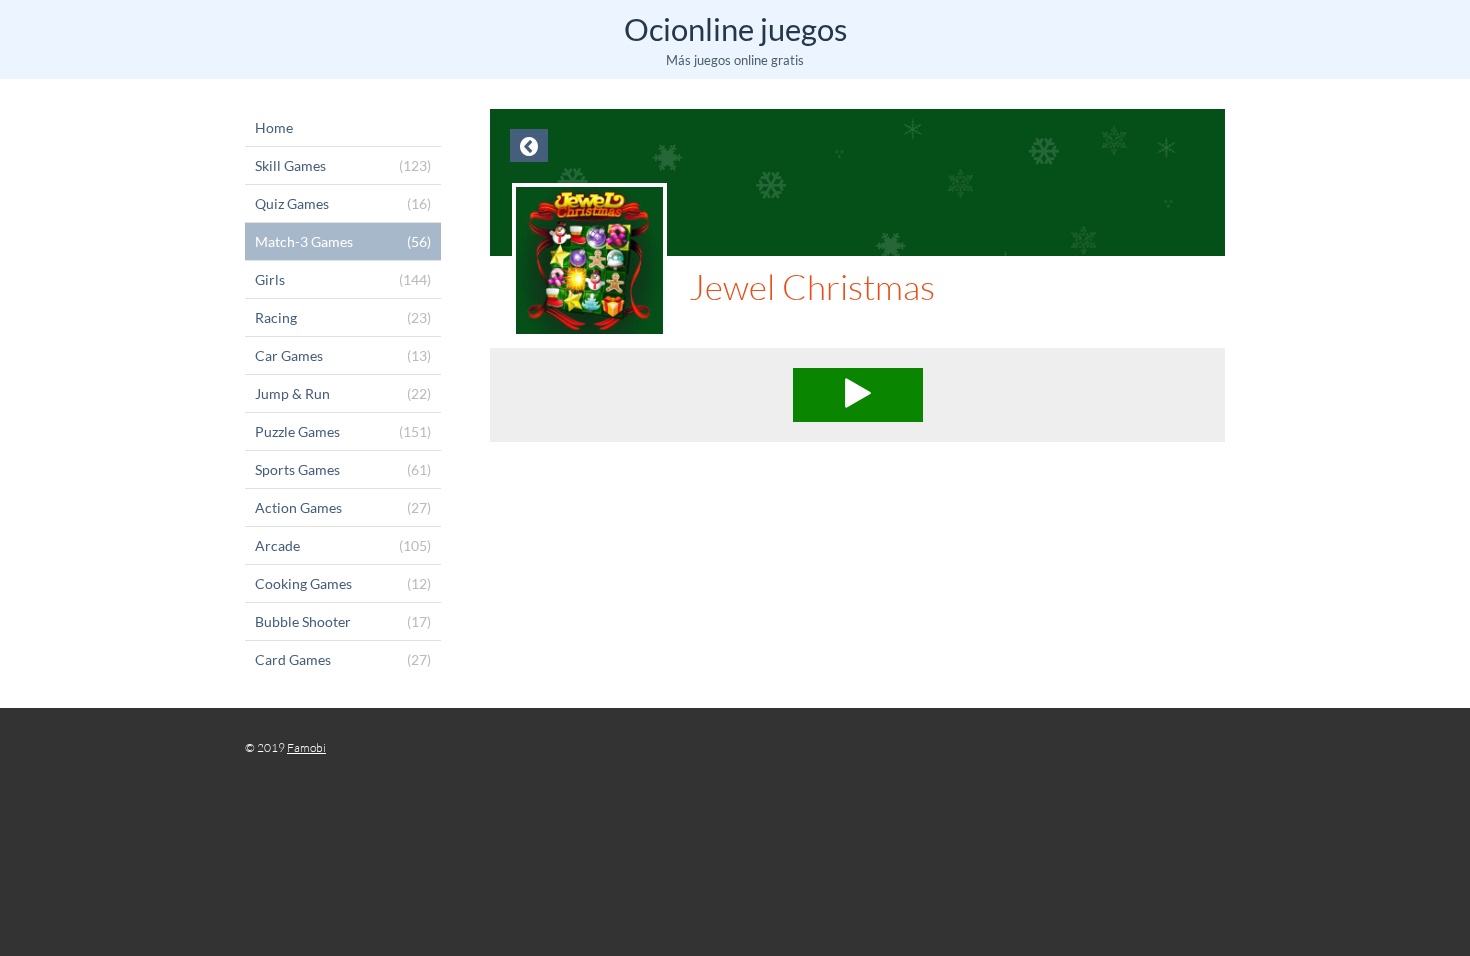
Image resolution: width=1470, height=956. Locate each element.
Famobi (306, 747)
